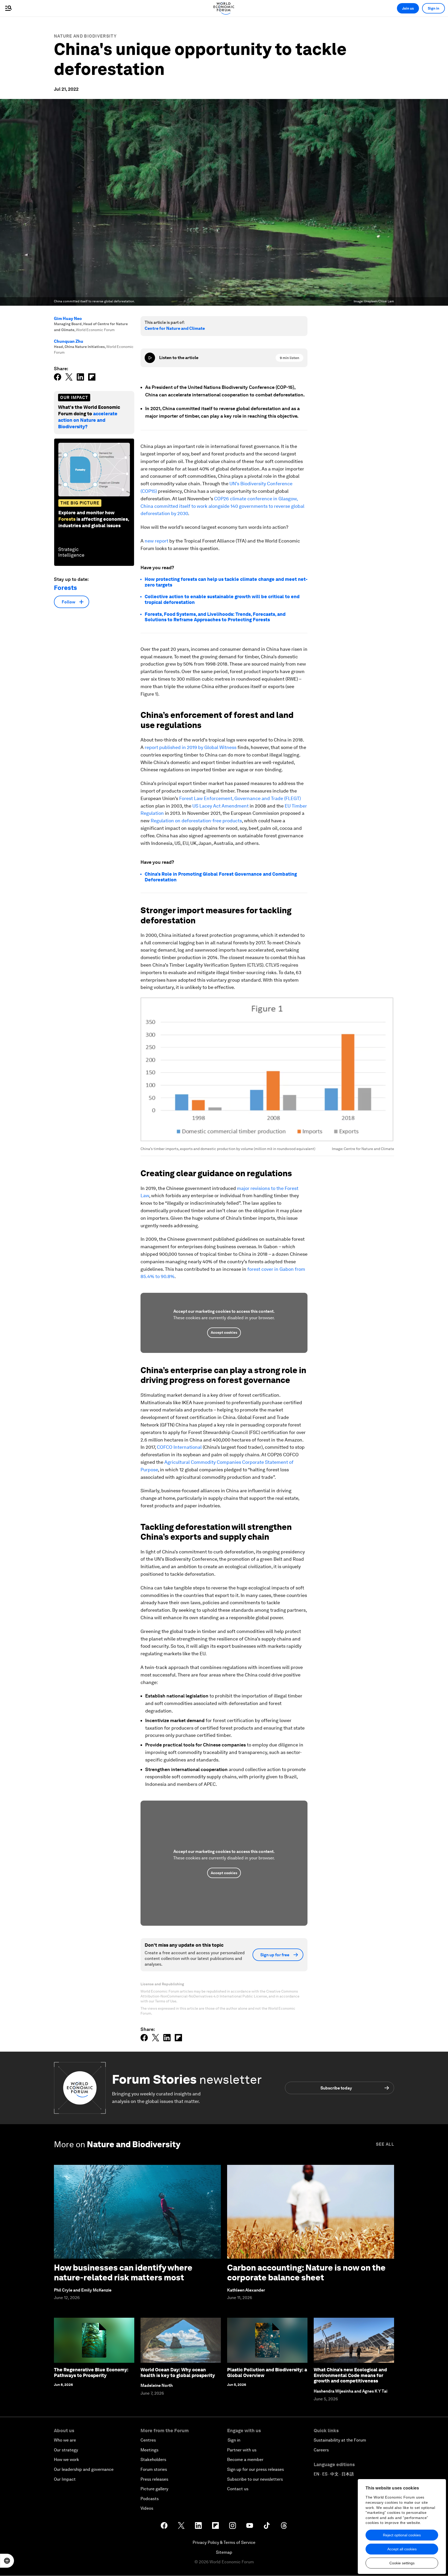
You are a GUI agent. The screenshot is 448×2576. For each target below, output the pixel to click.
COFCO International (179, 1447)
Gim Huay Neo (68, 319)
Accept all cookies (402, 2549)
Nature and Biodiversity (85, 36)
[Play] (150, 358)
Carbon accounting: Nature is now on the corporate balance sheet (306, 2272)
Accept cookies (224, 1332)
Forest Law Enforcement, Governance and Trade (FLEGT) (240, 798)
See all (385, 2144)
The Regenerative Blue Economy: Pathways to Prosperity (91, 2372)
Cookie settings (402, 2563)
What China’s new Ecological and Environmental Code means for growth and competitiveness (350, 2375)
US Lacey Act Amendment (220, 806)
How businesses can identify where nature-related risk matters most (123, 2272)
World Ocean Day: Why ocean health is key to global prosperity (178, 2372)
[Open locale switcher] (7, 2561)
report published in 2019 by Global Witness (191, 747)
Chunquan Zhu (69, 341)
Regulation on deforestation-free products (196, 821)
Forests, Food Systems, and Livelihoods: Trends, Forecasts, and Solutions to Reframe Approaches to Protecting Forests (215, 617)
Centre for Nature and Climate (175, 328)
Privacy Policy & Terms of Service (224, 2542)
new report (156, 541)
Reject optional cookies (402, 2535)
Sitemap (224, 2552)
